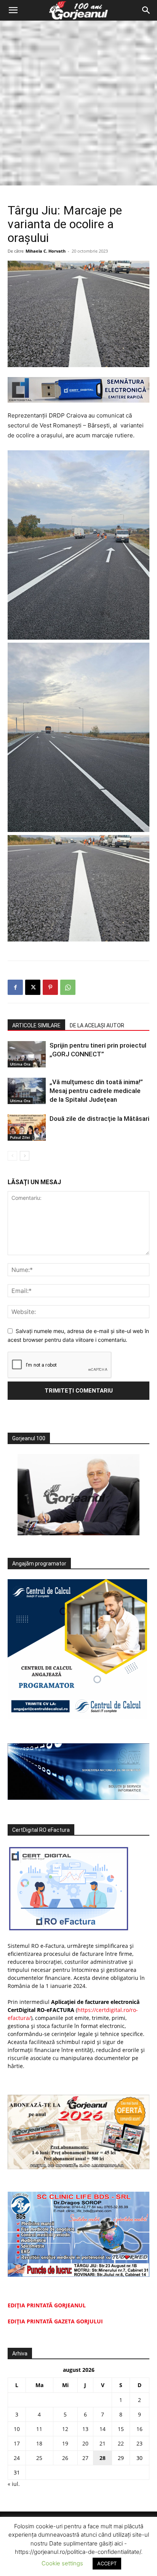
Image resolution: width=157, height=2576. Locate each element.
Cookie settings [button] (62, 2563)
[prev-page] (12, 1156)
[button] (13, 10)
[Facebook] (15, 987)
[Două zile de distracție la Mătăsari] (27, 1128)
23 (139, 2443)
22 (121, 2443)
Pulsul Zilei (20, 1137)
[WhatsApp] (68, 987)
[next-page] (25, 1156)
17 (17, 2443)
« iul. (14, 2484)
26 (65, 2458)
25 (39, 2458)
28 (103, 2458)
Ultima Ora (20, 1064)
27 (85, 2458)
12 (65, 2429)
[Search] (146, 10)
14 (103, 2429)
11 (39, 2429)
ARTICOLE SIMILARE (36, 1025)
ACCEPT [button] (107, 2563)
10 (17, 2429)
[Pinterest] (50, 987)
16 (139, 2429)
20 (85, 2443)
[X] (33, 987)
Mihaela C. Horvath (46, 251)
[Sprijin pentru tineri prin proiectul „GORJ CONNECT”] (27, 1054)
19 (65, 2443)
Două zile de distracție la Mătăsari (99, 1119)
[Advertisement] (78, 103)
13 (85, 2429)
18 (39, 2443)
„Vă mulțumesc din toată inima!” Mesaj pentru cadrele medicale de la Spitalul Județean (96, 1091)
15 (121, 2429)
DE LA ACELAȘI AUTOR (97, 1025)
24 (17, 2458)
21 (103, 2443)
